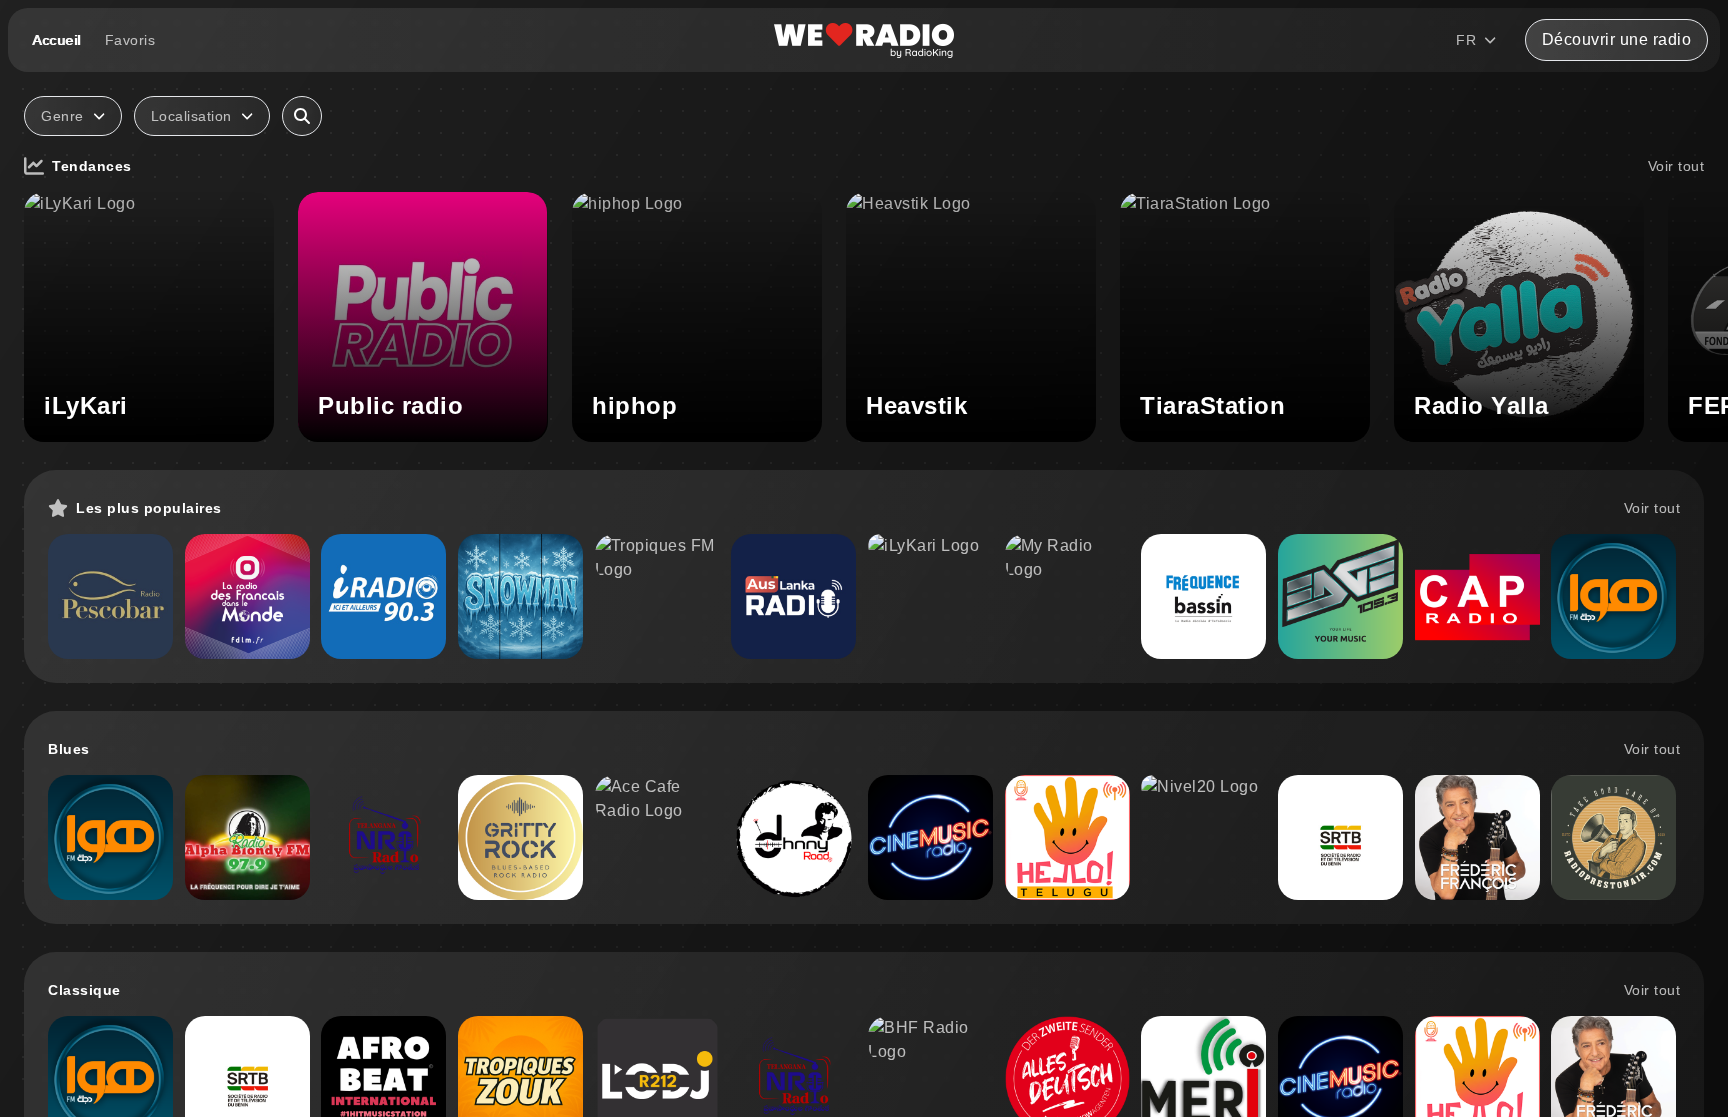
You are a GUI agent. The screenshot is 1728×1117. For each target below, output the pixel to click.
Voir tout (1676, 166)
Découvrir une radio (1617, 39)
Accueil (56, 40)
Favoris (130, 40)
